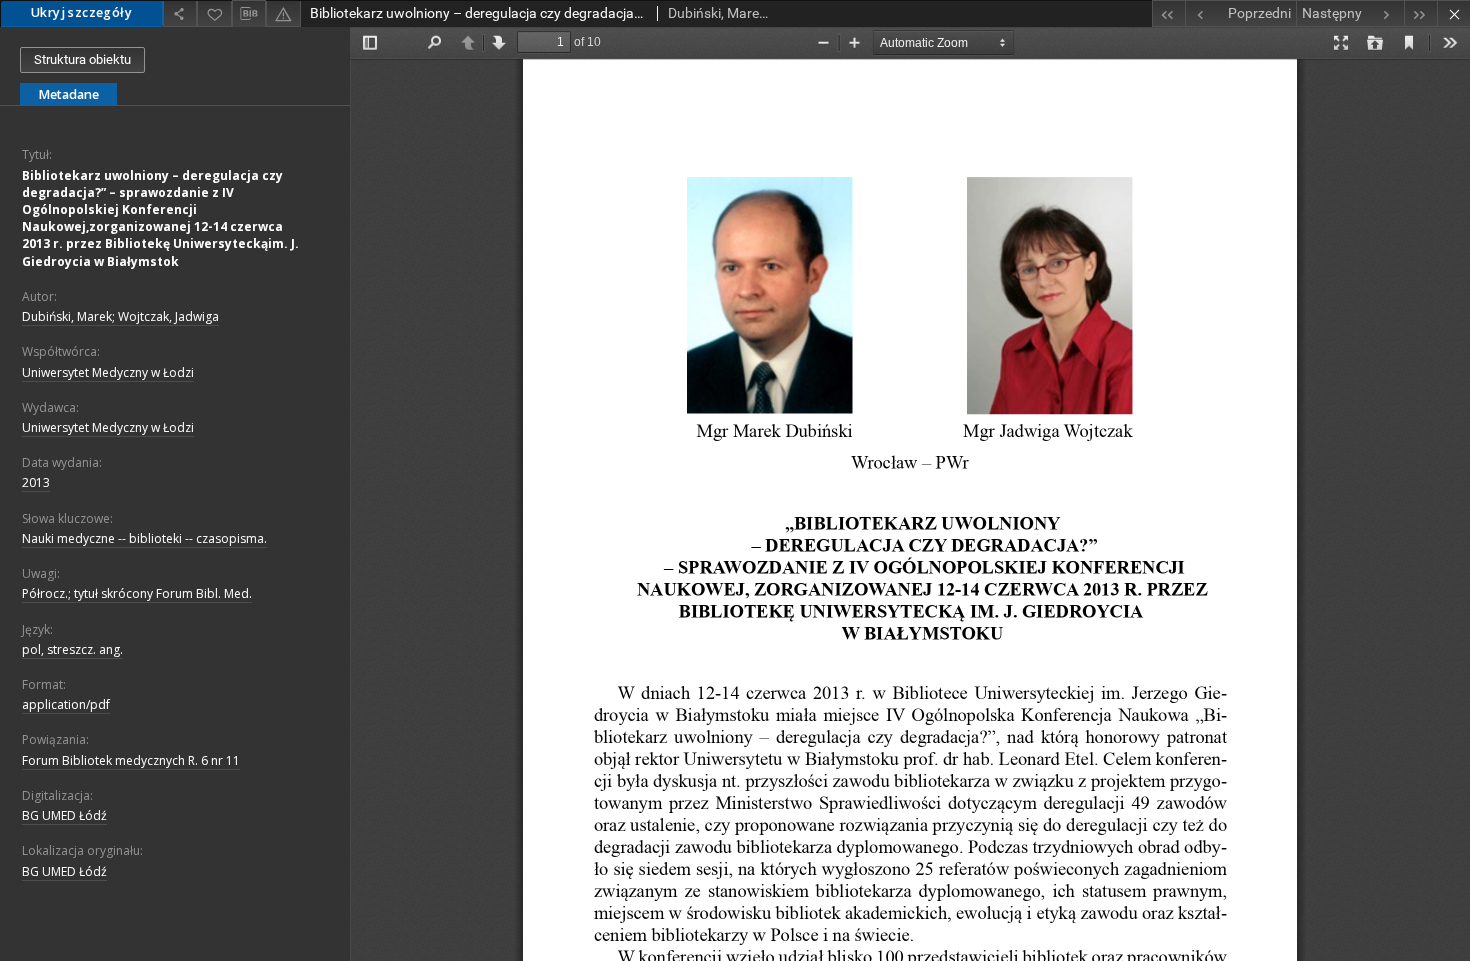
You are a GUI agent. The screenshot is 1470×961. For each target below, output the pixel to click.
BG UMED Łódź (64, 815)
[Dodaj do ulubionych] (214, 13)
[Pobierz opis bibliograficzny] (249, 14)
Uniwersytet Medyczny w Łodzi (108, 372)
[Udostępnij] (180, 13)
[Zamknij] (1453, 13)
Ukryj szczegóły (81, 12)
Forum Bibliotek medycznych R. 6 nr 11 (131, 760)
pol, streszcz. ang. (72, 649)
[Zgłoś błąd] (283, 13)
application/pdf (66, 704)
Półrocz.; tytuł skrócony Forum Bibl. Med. (137, 593)
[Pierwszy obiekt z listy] (1168, 13)
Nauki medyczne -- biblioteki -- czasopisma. (144, 538)
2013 (36, 482)
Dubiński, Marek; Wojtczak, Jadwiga (120, 316)
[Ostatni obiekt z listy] (1420, 13)
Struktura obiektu (82, 59)
